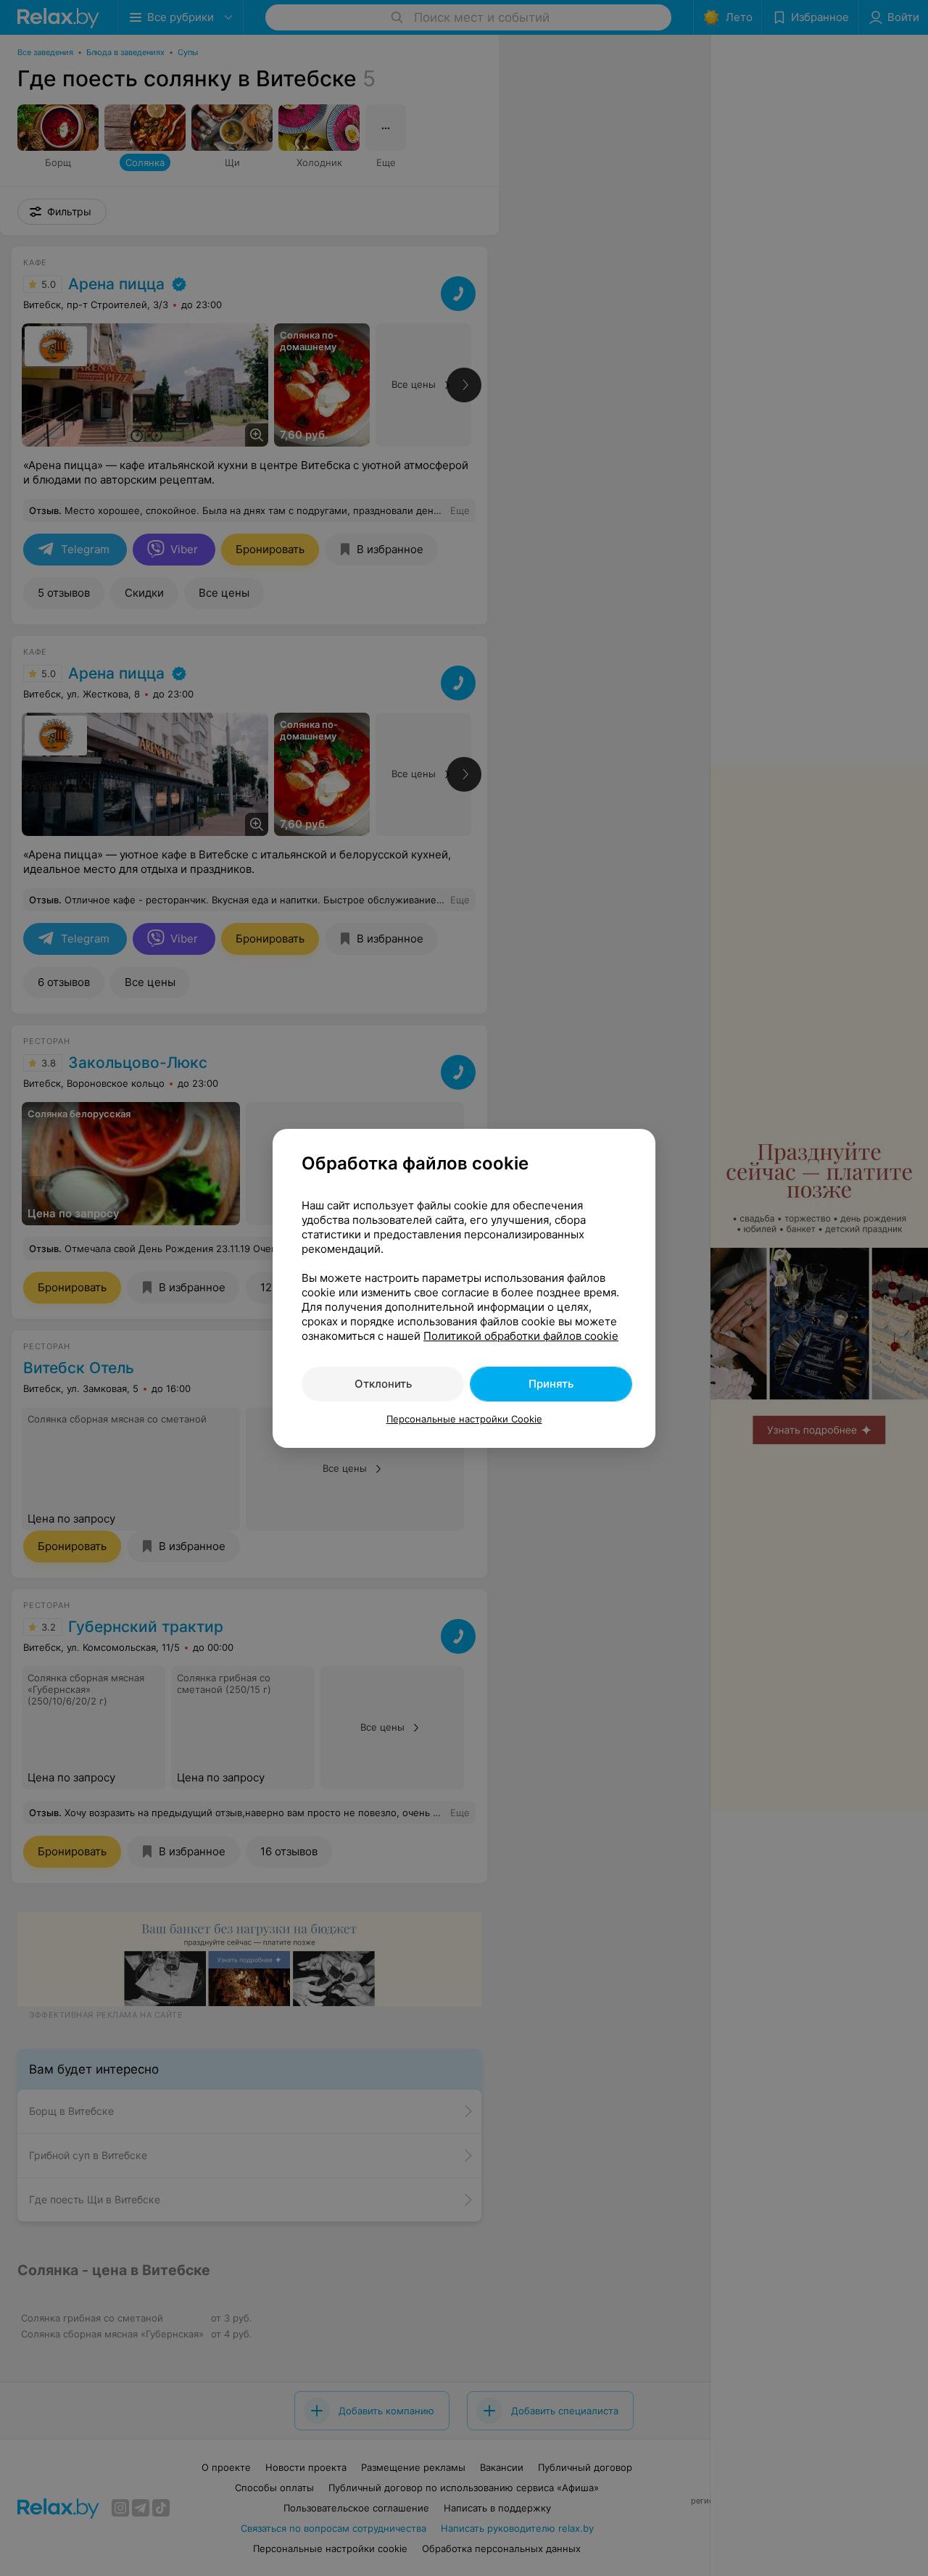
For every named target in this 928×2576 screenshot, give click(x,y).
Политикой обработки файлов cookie (521, 1336)
